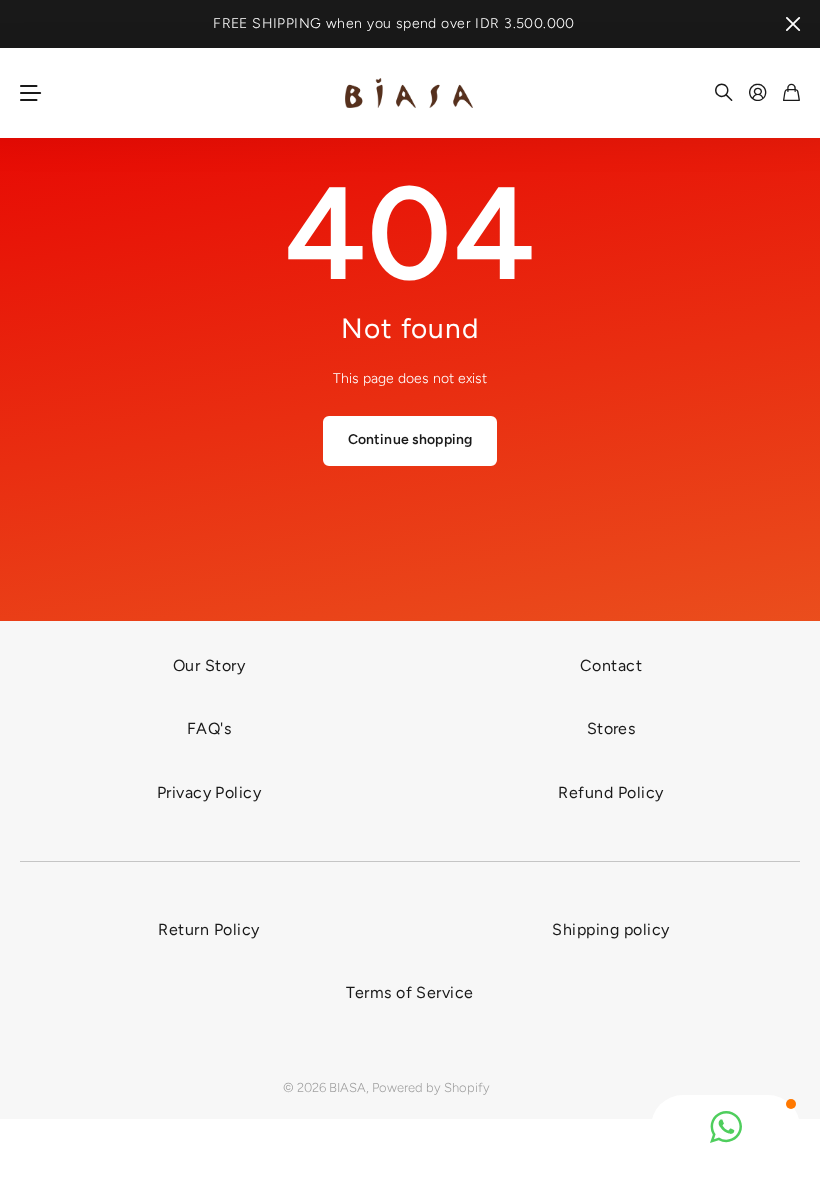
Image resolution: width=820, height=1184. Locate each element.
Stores (611, 728)
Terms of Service (410, 992)
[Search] (724, 93)
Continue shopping (410, 439)
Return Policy (208, 929)
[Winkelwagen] (791, 93)
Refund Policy (610, 792)
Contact (611, 665)
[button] (725, 1127)
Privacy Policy (209, 792)
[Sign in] (758, 93)
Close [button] (793, 24)
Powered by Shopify (431, 1087)
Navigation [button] (31, 93)
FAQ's (209, 728)
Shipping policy (610, 929)
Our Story (209, 665)
